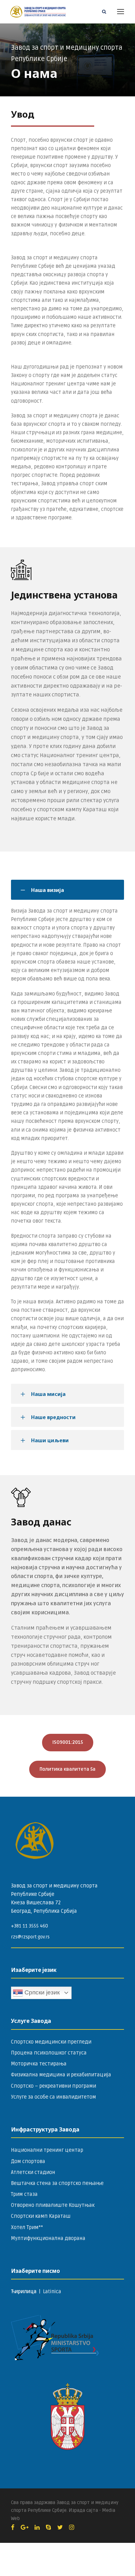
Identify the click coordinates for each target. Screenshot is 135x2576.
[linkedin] (37, 2528)
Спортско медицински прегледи (51, 2042)
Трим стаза (24, 2194)
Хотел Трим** (27, 2227)
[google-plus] (24, 2528)
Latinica (52, 2292)
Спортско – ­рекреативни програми (54, 2086)
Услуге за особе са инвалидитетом (54, 2097)
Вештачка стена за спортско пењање (57, 2183)
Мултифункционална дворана (48, 2238)
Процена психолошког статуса (49, 2053)
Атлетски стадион (33, 2172)
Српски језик (41, 1992)
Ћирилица (24, 2292)
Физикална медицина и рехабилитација (61, 2075)
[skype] (48, 2528)
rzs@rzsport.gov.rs (30, 1937)
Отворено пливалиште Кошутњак (53, 2205)
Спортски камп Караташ (41, 2216)
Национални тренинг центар (47, 2150)
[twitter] (60, 2528)
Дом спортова (28, 2161)
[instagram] (72, 2528)
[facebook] (13, 2528)
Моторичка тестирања (39, 2064)
